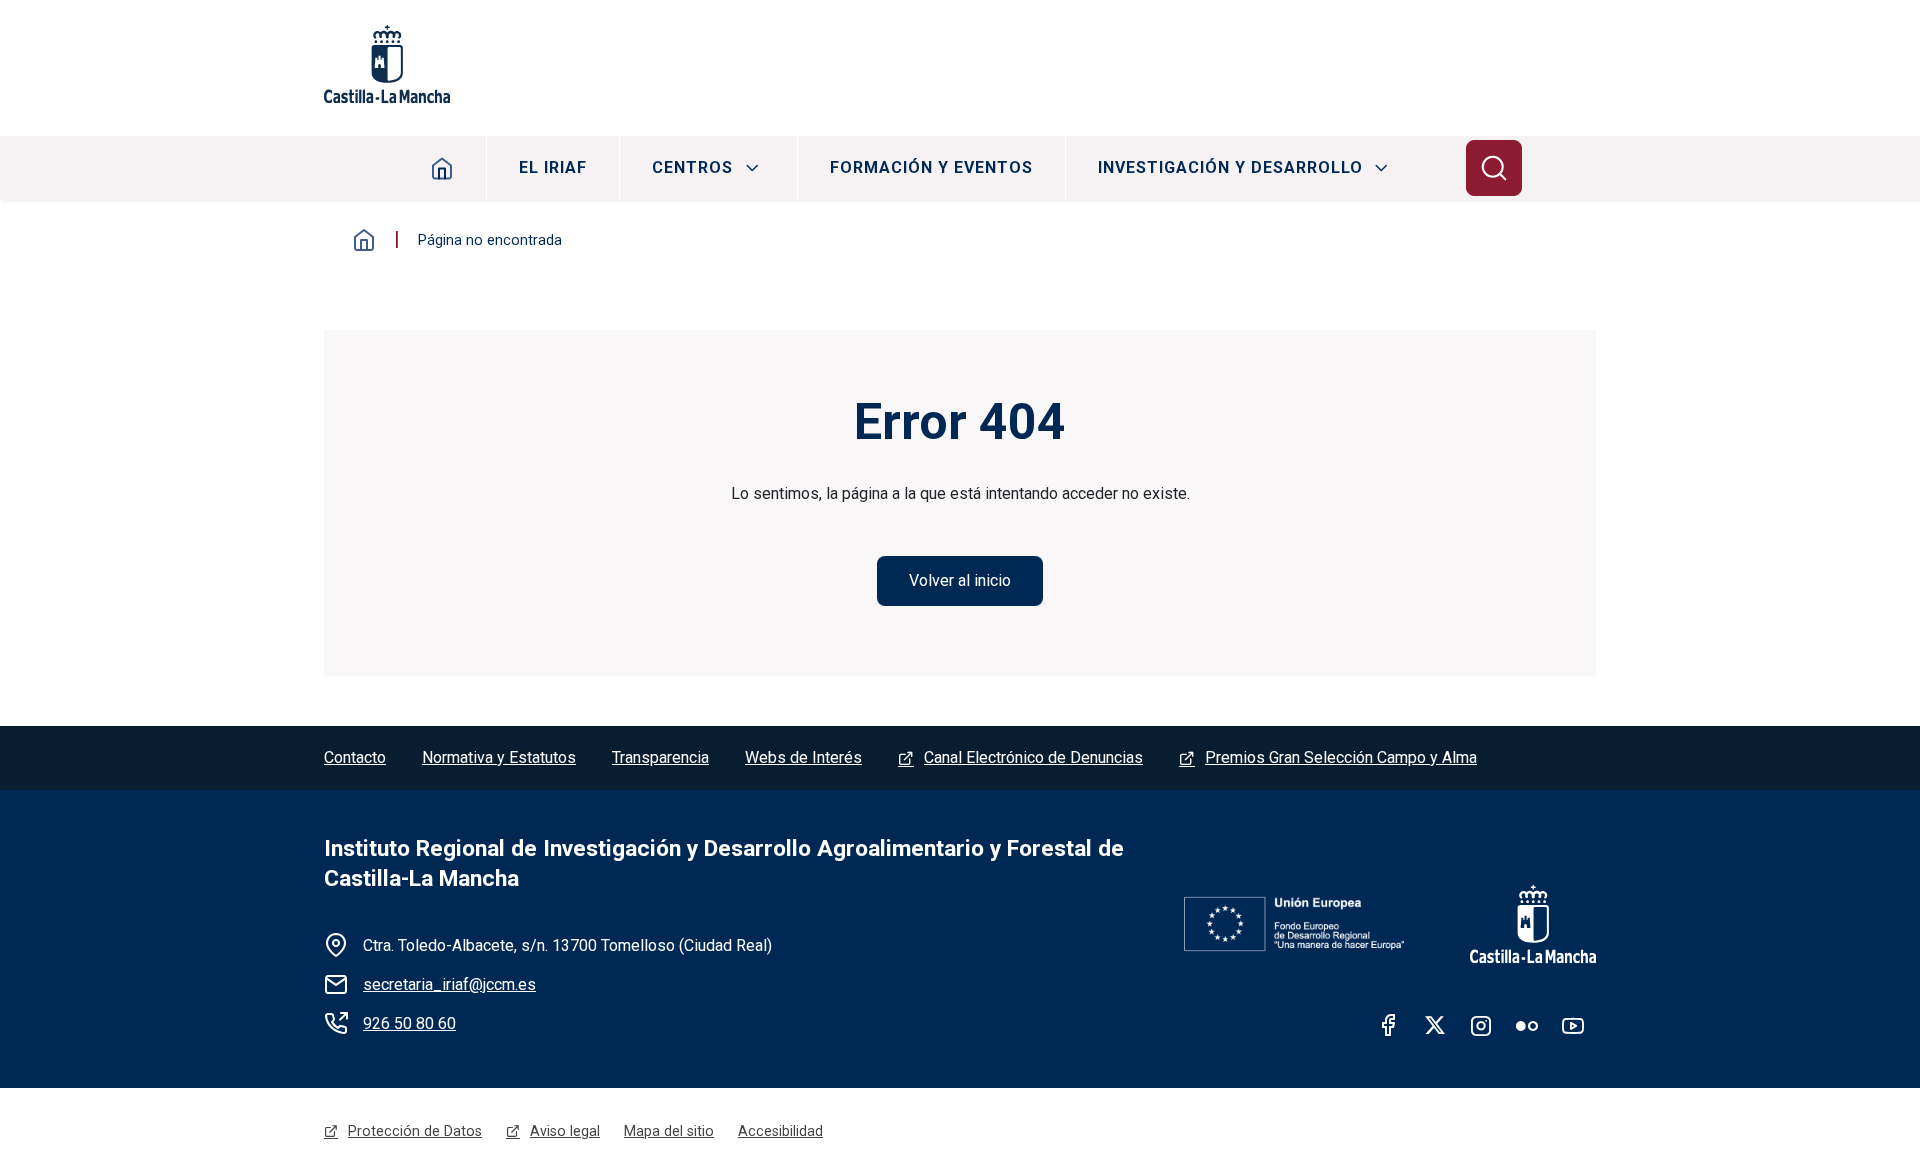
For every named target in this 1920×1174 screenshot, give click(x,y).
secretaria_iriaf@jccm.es (449, 984)
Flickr (1527, 1025)
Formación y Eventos (931, 167)
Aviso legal (565, 1131)
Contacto (355, 757)
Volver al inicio (960, 580)
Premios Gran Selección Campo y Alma (1341, 757)
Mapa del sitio (669, 1131)
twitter (1435, 1025)
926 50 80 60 (409, 1023)
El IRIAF (553, 167)
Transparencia (660, 757)
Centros (692, 167)
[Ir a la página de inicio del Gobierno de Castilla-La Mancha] (1520, 924)
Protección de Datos (415, 1131)
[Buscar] (1494, 168)
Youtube (1573, 1025)
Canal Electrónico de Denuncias (1033, 757)
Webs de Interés (803, 757)
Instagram (1481, 1025)
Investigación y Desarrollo (1230, 167)
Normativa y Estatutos (499, 757)
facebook (1389, 1025)
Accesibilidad (780, 1131)
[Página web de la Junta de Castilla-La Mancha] (387, 64)
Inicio (442, 168)
